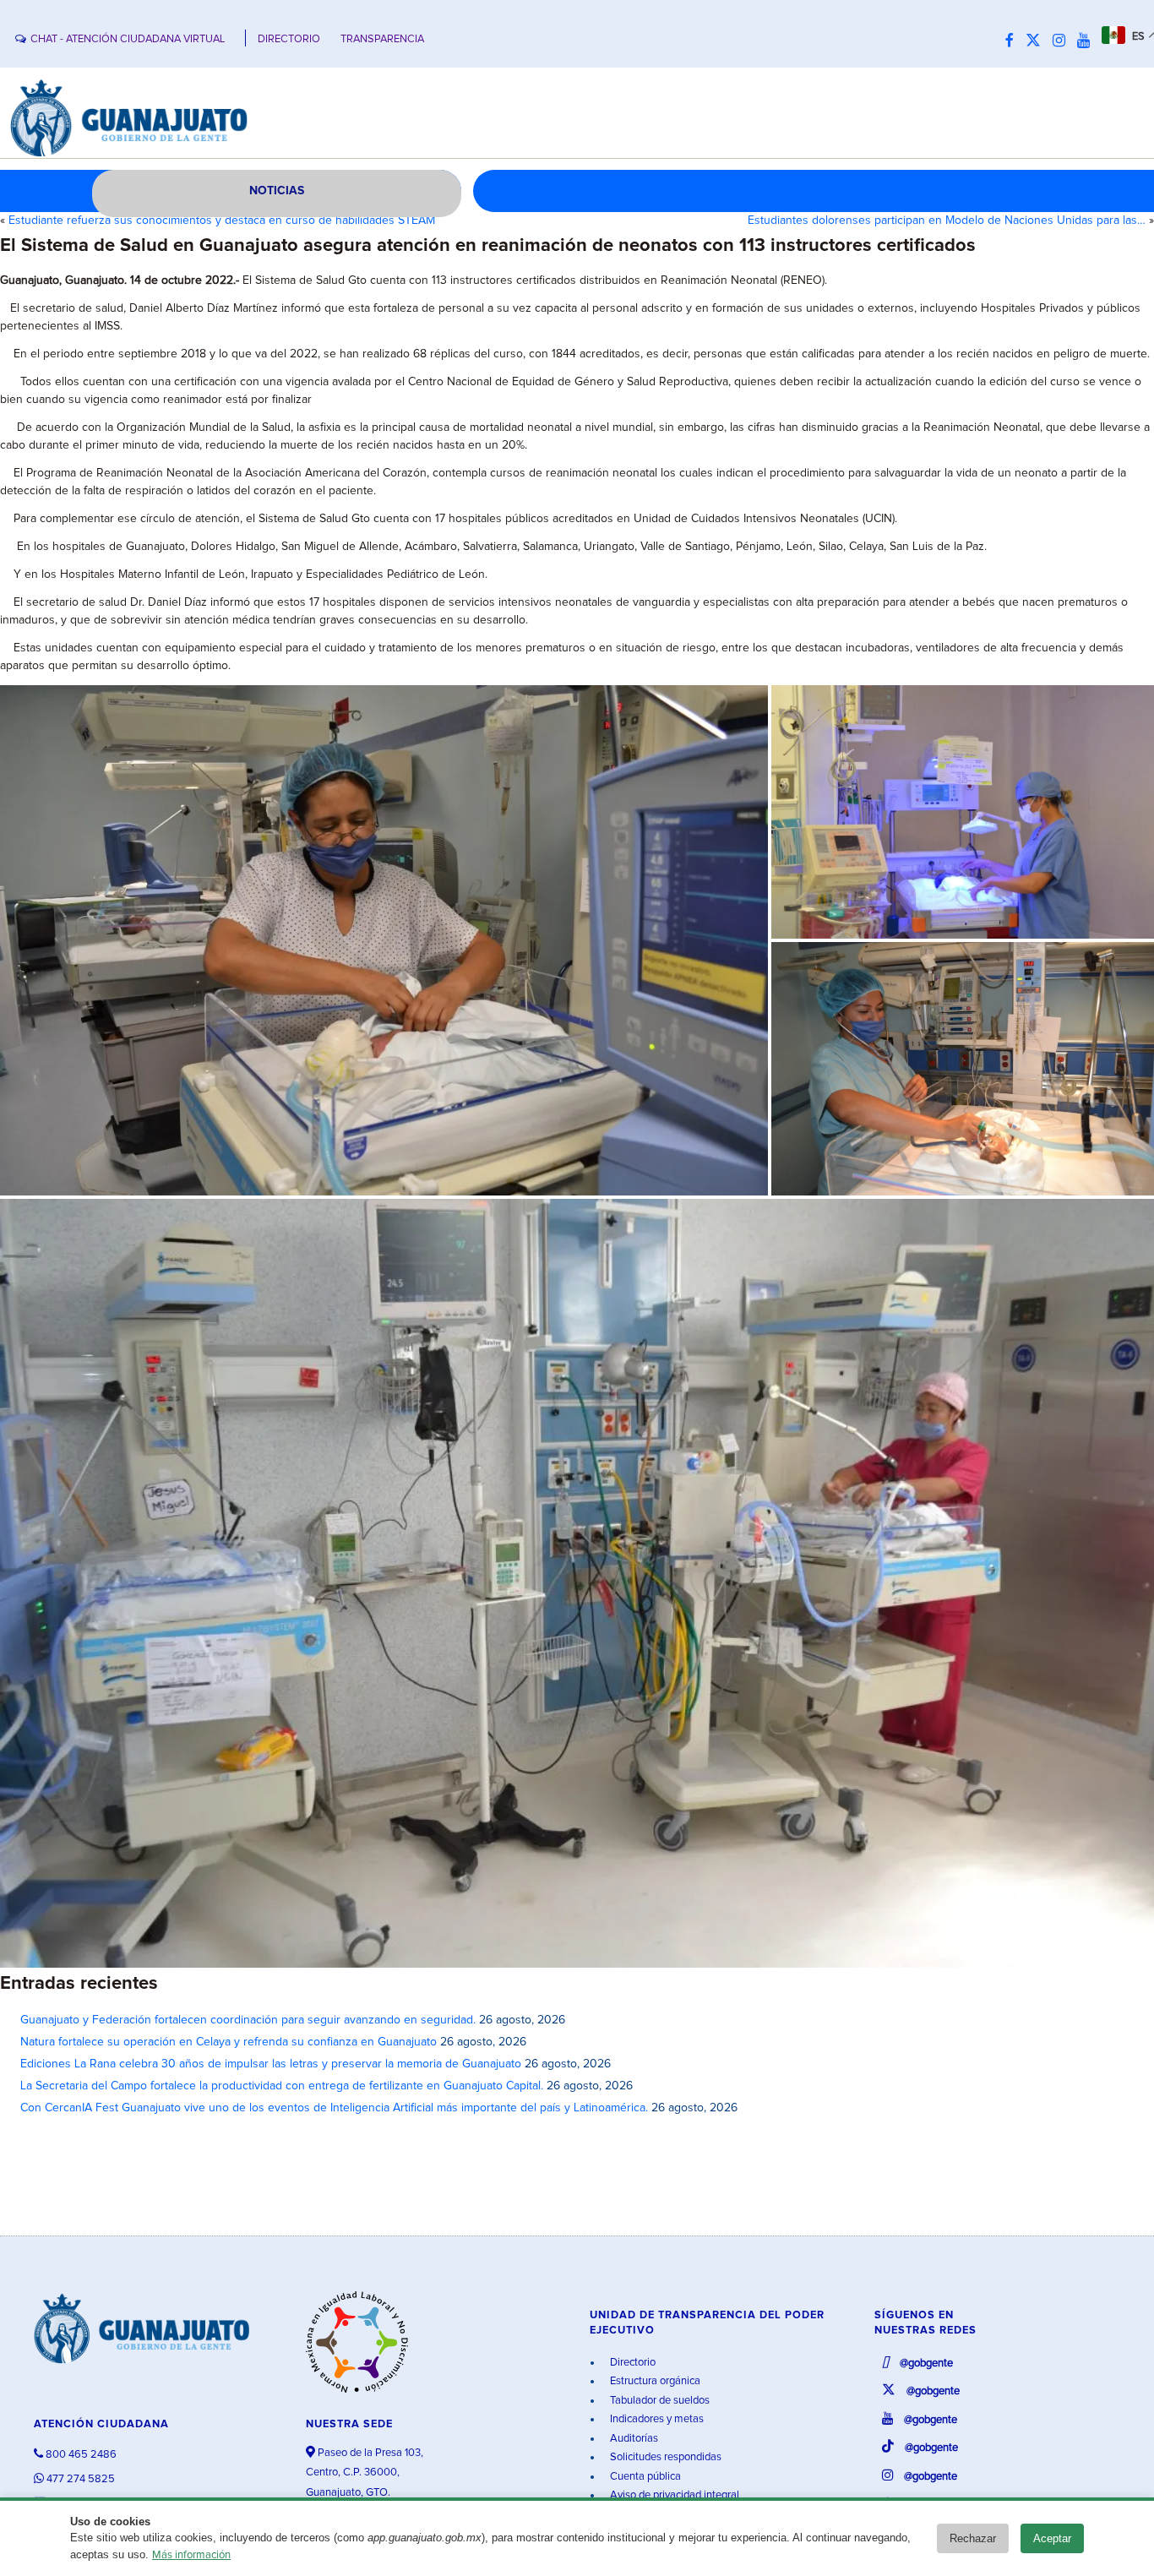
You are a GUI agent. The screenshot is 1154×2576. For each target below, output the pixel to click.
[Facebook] (1014, 41)
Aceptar (1052, 2538)
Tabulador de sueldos (659, 2401)
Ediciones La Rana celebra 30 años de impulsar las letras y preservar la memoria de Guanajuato (271, 2064)
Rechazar (973, 2538)
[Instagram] (1063, 41)
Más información (191, 2555)
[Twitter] (1037, 41)
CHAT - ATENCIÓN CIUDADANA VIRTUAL (128, 39)
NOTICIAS (277, 191)
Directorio (631, 2363)
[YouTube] (1088, 41)
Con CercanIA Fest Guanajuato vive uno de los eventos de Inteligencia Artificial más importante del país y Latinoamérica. (334, 2108)
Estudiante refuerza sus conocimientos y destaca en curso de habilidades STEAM (222, 221)
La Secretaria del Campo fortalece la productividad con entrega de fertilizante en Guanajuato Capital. (282, 2086)
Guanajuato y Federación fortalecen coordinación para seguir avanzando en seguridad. (248, 2020)
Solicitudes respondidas (664, 2457)
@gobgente (925, 2364)
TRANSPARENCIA (382, 39)
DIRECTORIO (289, 39)
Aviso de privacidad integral (673, 2495)
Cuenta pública (644, 2477)
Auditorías (633, 2439)
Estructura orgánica (654, 2381)
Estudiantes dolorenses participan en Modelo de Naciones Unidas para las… (947, 221)
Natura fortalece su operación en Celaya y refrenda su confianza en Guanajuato (229, 2042)
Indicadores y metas (656, 2419)
